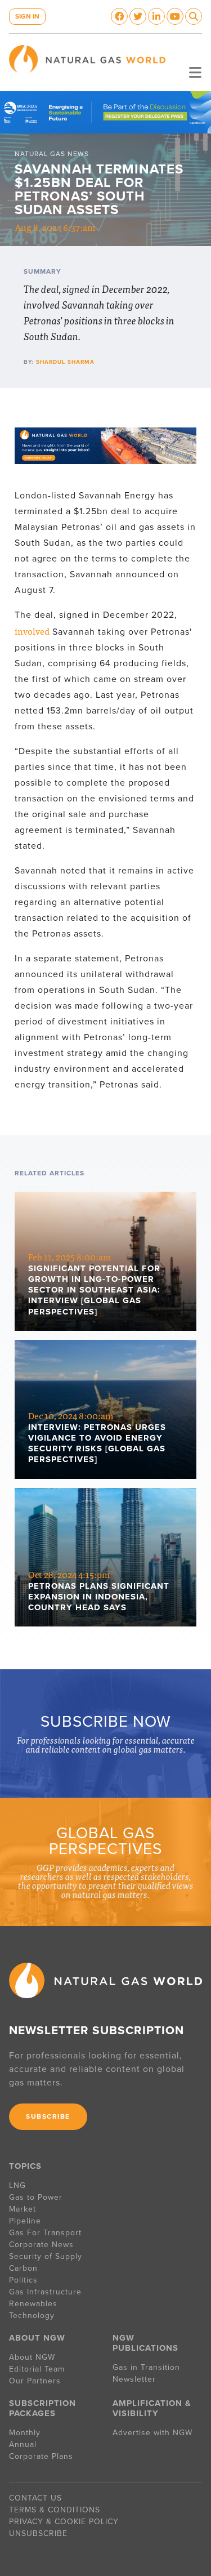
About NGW (32, 2357)
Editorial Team (37, 2369)
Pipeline (26, 2221)
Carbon (23, 2268)
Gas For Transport (45, 2233)
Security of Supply (46, 2256)
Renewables (33, 2304)
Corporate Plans (41, 2456)
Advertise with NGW (152, 2433)
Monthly (25, 2433)
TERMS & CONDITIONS (55, 2510)
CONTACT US (35, 2498)
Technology (32, 2316)
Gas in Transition (146, 2367)
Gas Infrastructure (45, 2292)
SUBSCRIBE (48, 2116)
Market (23, 2209)
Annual (23, 2444)
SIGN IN (27, 16)
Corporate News (41, 2245)
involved (32, 631)
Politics (23, 2280)
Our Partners (35, 2381)
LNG (17, 2185)
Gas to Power (36, 2197)
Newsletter (134, 2379)
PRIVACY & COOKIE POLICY (64, 2522)
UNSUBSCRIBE (38, 2533)
